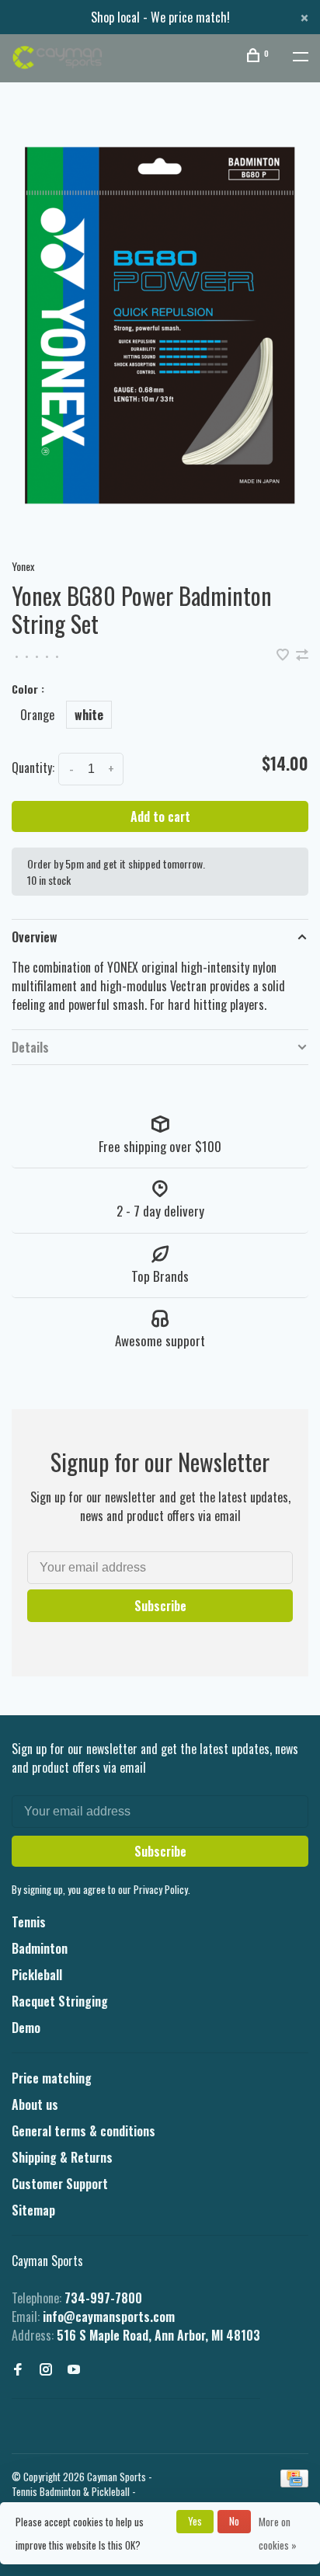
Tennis (29, 1922)
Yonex (23, 566)
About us (35, 2104)
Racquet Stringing (60, 2001)
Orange (37, 715)
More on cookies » (278, 2533)
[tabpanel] (160, 325)
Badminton (40, 1948)
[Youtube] (74, 2369)
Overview (35, 937)
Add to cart (160, 816)
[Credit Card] (294, 2482)
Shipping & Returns (62, 2157)
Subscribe (160, 1606)
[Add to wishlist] (284, 655)
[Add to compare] (302, 655)
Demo (26, 2028)
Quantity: (33, 768)
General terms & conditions (83, 2131)
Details (30, 1047)
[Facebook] (18, 2369)
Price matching (52, 2078)
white (89, 715)
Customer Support (60, 2184)
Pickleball (37, 1975)
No (234, 2521)
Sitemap (33, 2210)
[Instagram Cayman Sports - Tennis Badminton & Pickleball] (46, 2369)
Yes (195, 2521)
